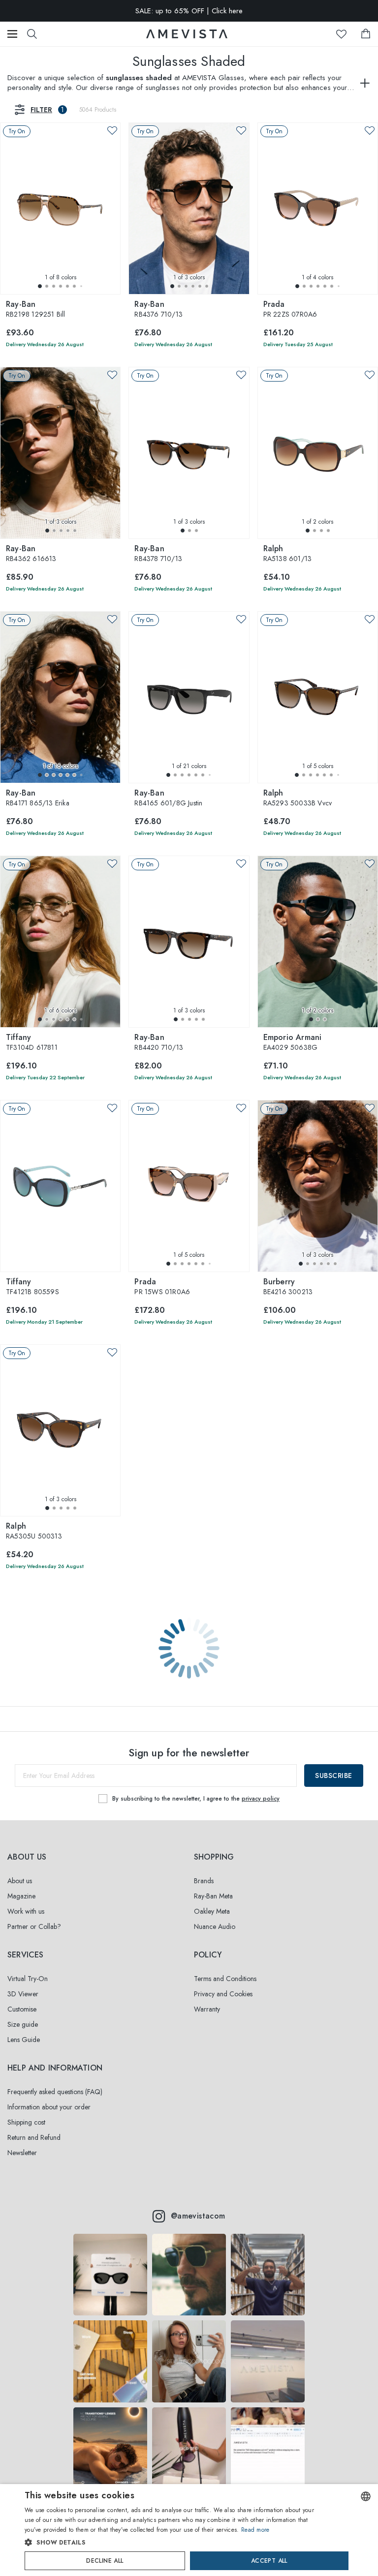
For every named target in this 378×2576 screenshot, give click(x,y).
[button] (40, 286)
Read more (255, 2530)
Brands (204, 1881)
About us (20, 1881)
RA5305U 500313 (34, 1532)
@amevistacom (198, 2216)
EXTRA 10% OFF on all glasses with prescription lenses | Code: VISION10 (189, 11)
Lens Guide (24, 2040)
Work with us (26, 1911)
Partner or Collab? (34, 1926)
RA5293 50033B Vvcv (298, 799)
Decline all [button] (105, 2561)
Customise (22, 2009)
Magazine (21, 1896)
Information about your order (49, 2107)
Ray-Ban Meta (213, 1896)
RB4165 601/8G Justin (168, 799)
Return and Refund (34, 2137)
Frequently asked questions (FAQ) (55, 2092)
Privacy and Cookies (223, 1994)
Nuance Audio (215, 1926)
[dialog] (189, 2530)
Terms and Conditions (225, 1979)
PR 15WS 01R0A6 (162, 1287)
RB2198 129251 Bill (36, 310)
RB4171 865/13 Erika (38, 799)
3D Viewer (23, 1994)
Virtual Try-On (28, 1979)
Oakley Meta (212, 1911)
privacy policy (261, 1799)
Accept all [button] (269, 2561)
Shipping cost (26, 2122)
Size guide (23, 2024)
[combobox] (366, 2496)
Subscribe (334, 1776)
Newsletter (22, 2153)
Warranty (207, 2009)
